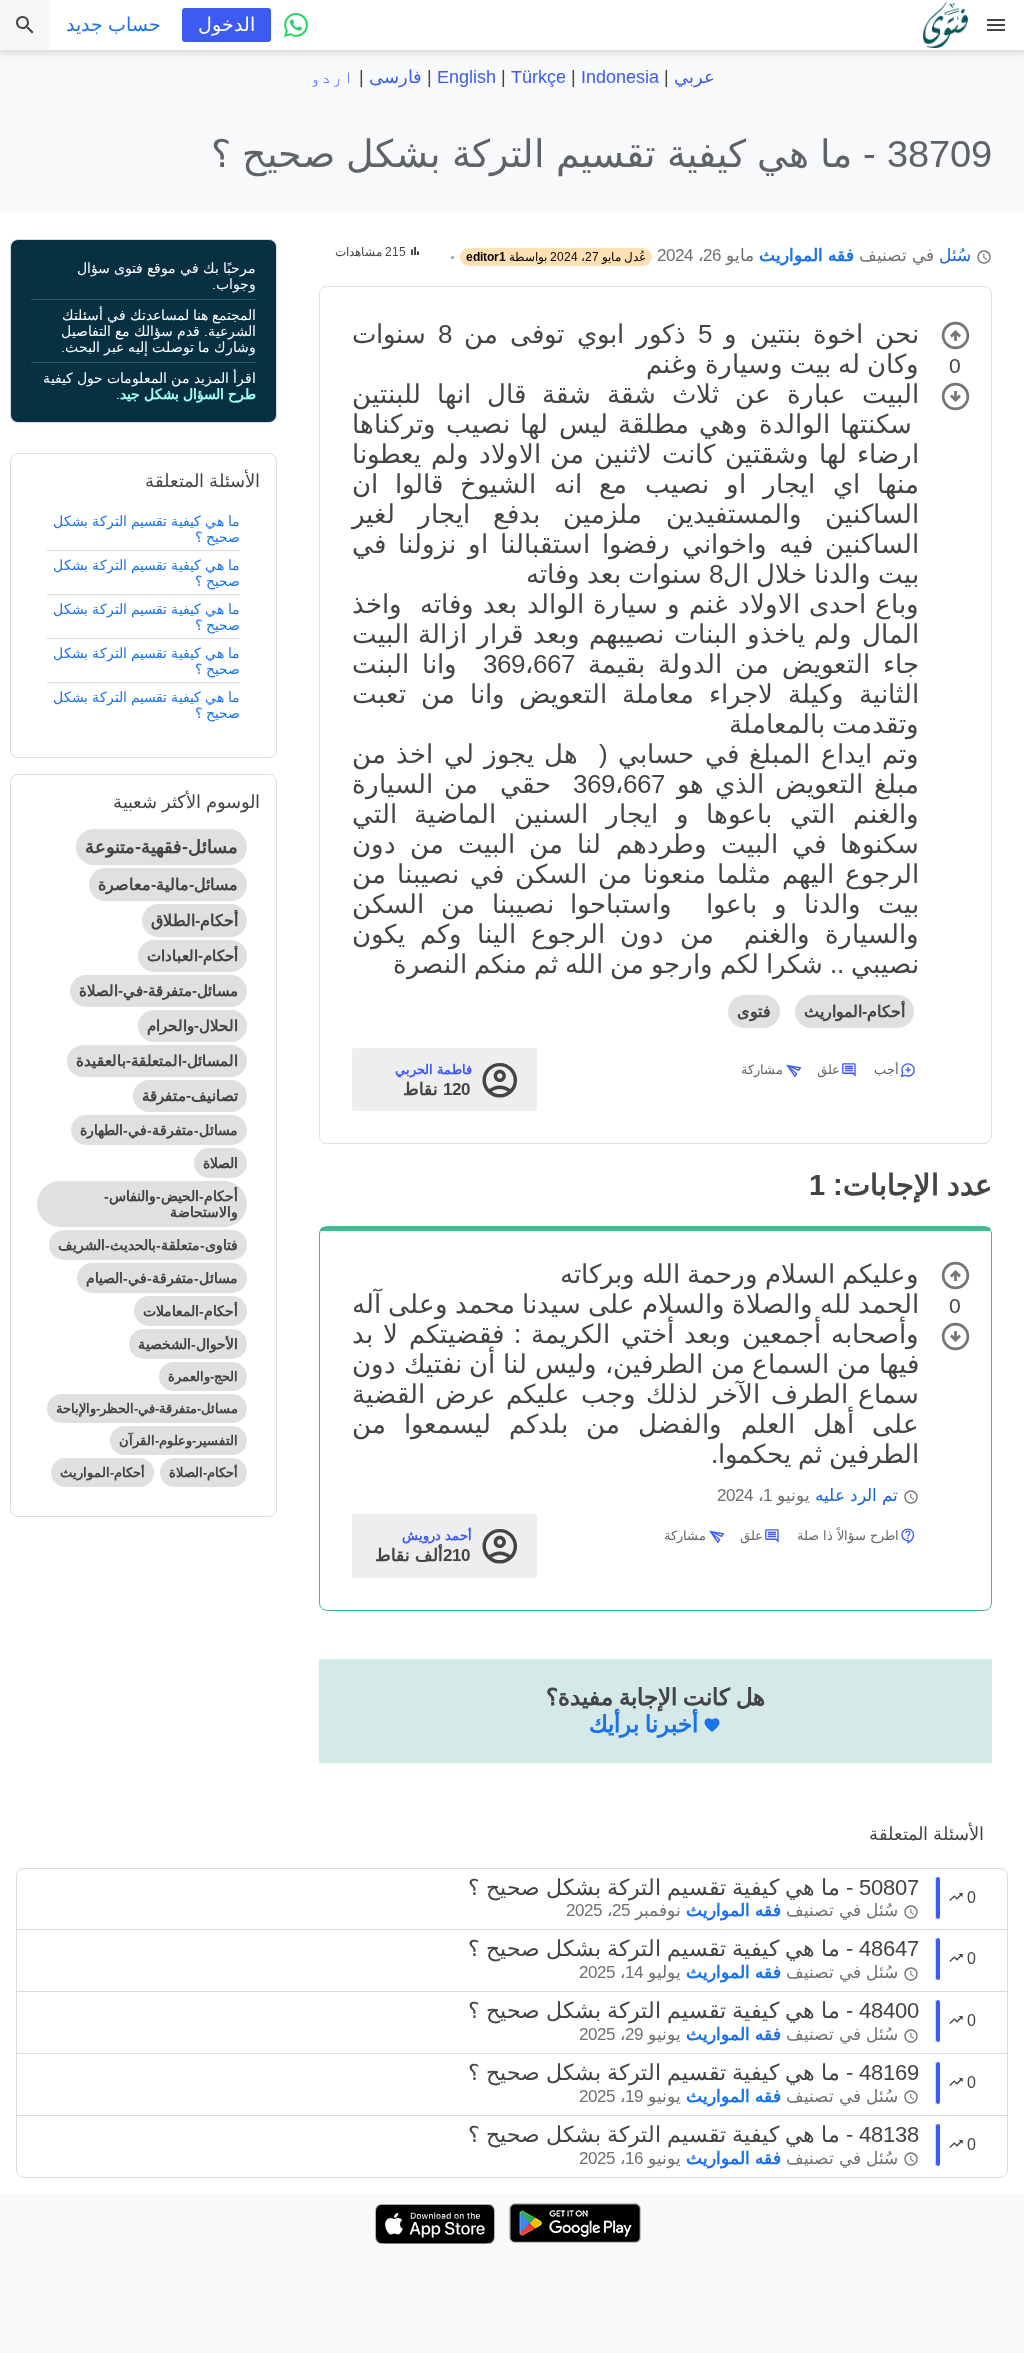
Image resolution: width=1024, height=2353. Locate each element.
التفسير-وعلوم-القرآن (178, 1440)
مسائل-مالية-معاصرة (168, 884)
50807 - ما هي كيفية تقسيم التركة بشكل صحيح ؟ (693, 1887)
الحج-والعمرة (203, 1376)
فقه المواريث (806, 255)
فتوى (754, 1011)
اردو (332, 77)
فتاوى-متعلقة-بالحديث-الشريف (148, 1245)
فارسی (395, 77)
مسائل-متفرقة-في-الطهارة (159, 1130)
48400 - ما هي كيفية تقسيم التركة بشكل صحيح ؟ (693, 2010)
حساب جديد (113, 24)
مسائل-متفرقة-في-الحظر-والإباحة (147, 1408)
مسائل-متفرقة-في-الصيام (162, 1278)
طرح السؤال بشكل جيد (188, 394)
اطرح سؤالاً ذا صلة (848, 1535)
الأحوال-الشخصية (188, 1344)
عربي (694, 77)
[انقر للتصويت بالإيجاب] (955, 335)
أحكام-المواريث (854, 1011)
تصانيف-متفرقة (190, 1095)
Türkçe (538, 77)
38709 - (601, 153)
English (466, 77)
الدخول (226, 24)
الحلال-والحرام (192, 1025)
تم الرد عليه (856, 1495)
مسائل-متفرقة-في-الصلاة (158, 990)
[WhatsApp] (296, 25)
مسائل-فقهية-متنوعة (161, 847)
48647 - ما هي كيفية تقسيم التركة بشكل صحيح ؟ (693, 1948)
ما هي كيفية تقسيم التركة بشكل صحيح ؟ (146, 529)
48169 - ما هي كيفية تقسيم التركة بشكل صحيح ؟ (693, 2072)
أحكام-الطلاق (194, 920)
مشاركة (762, 1069)
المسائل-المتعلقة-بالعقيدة (157, 1060)
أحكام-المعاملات (190, 1311)
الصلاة (220, 1163)
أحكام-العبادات (192, 955)
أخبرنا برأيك (643, 1724)
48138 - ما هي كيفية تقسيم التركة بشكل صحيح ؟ (693, 2134)
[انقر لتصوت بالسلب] (955, 396)
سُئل (955, 255)
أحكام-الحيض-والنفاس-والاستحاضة (171, 1204)
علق (828, 1069)
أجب (886, 1069)
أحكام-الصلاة (203, 1472)
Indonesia (620, 77)
